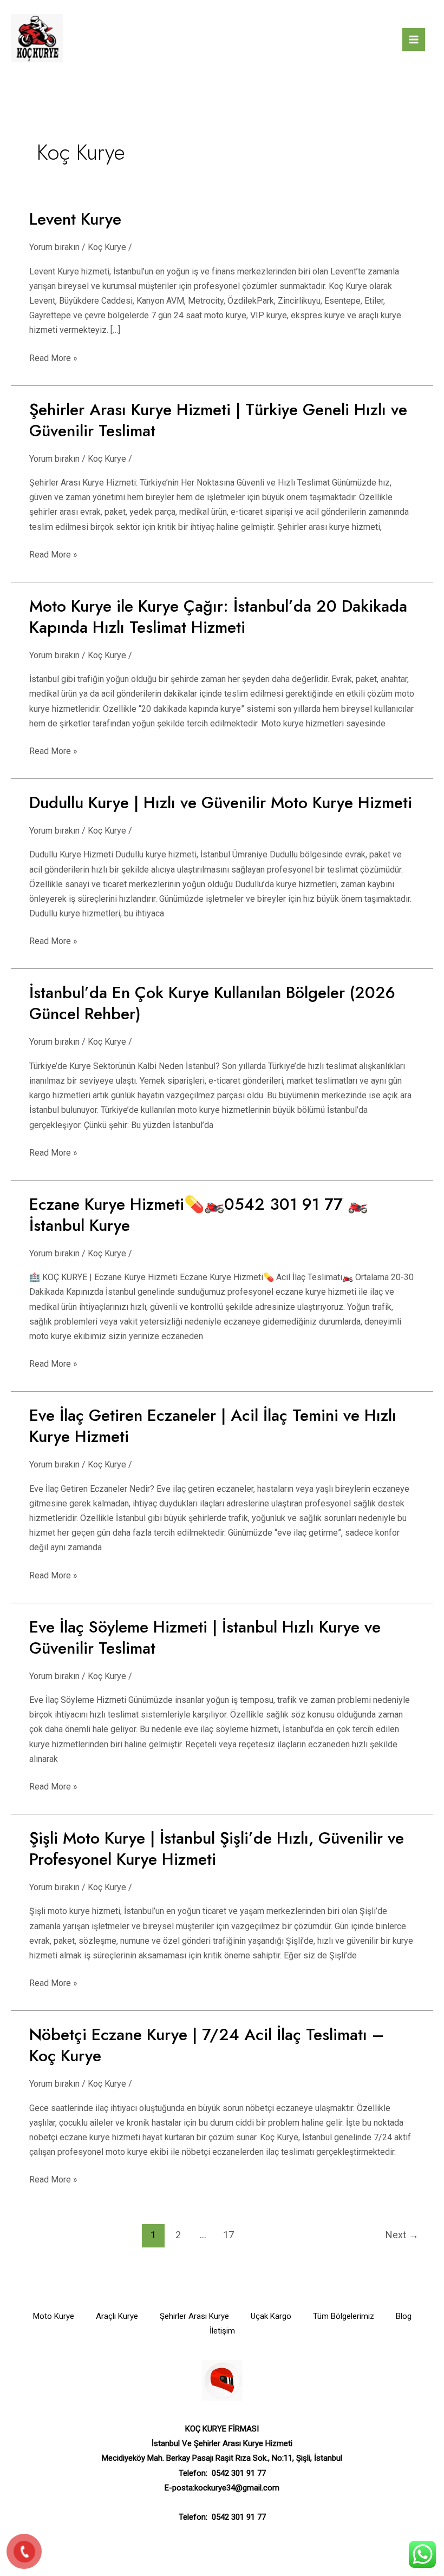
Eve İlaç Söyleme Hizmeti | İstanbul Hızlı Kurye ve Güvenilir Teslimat (205, 1637)
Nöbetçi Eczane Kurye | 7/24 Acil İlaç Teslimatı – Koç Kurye (207, 2045)
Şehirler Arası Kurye (194, 2316)
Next (402, 2235)
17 (228, 2235)
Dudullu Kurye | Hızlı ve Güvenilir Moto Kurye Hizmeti (221, 802)
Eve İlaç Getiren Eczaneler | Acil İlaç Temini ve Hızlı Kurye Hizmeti (213, 1426)
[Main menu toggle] (414, 40)
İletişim (222, 2331)
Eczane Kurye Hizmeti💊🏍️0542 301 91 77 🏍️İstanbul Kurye (198, 1215)
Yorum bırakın (54, 247)
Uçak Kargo (271, 2316)
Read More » (53, 357)
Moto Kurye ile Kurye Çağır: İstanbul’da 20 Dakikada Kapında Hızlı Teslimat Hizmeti (218, 617)
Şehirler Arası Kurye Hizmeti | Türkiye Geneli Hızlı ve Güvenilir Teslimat (218, 420)
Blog (404, 2316)
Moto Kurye (54, 2316)
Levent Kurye (75, 219)
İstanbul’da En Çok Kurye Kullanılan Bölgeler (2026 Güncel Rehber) (212, 1003)
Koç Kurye (107, 247)
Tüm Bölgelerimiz (344, 2316)
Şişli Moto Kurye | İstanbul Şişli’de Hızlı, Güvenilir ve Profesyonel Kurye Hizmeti (217, 1849)
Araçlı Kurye (117, 2316)
